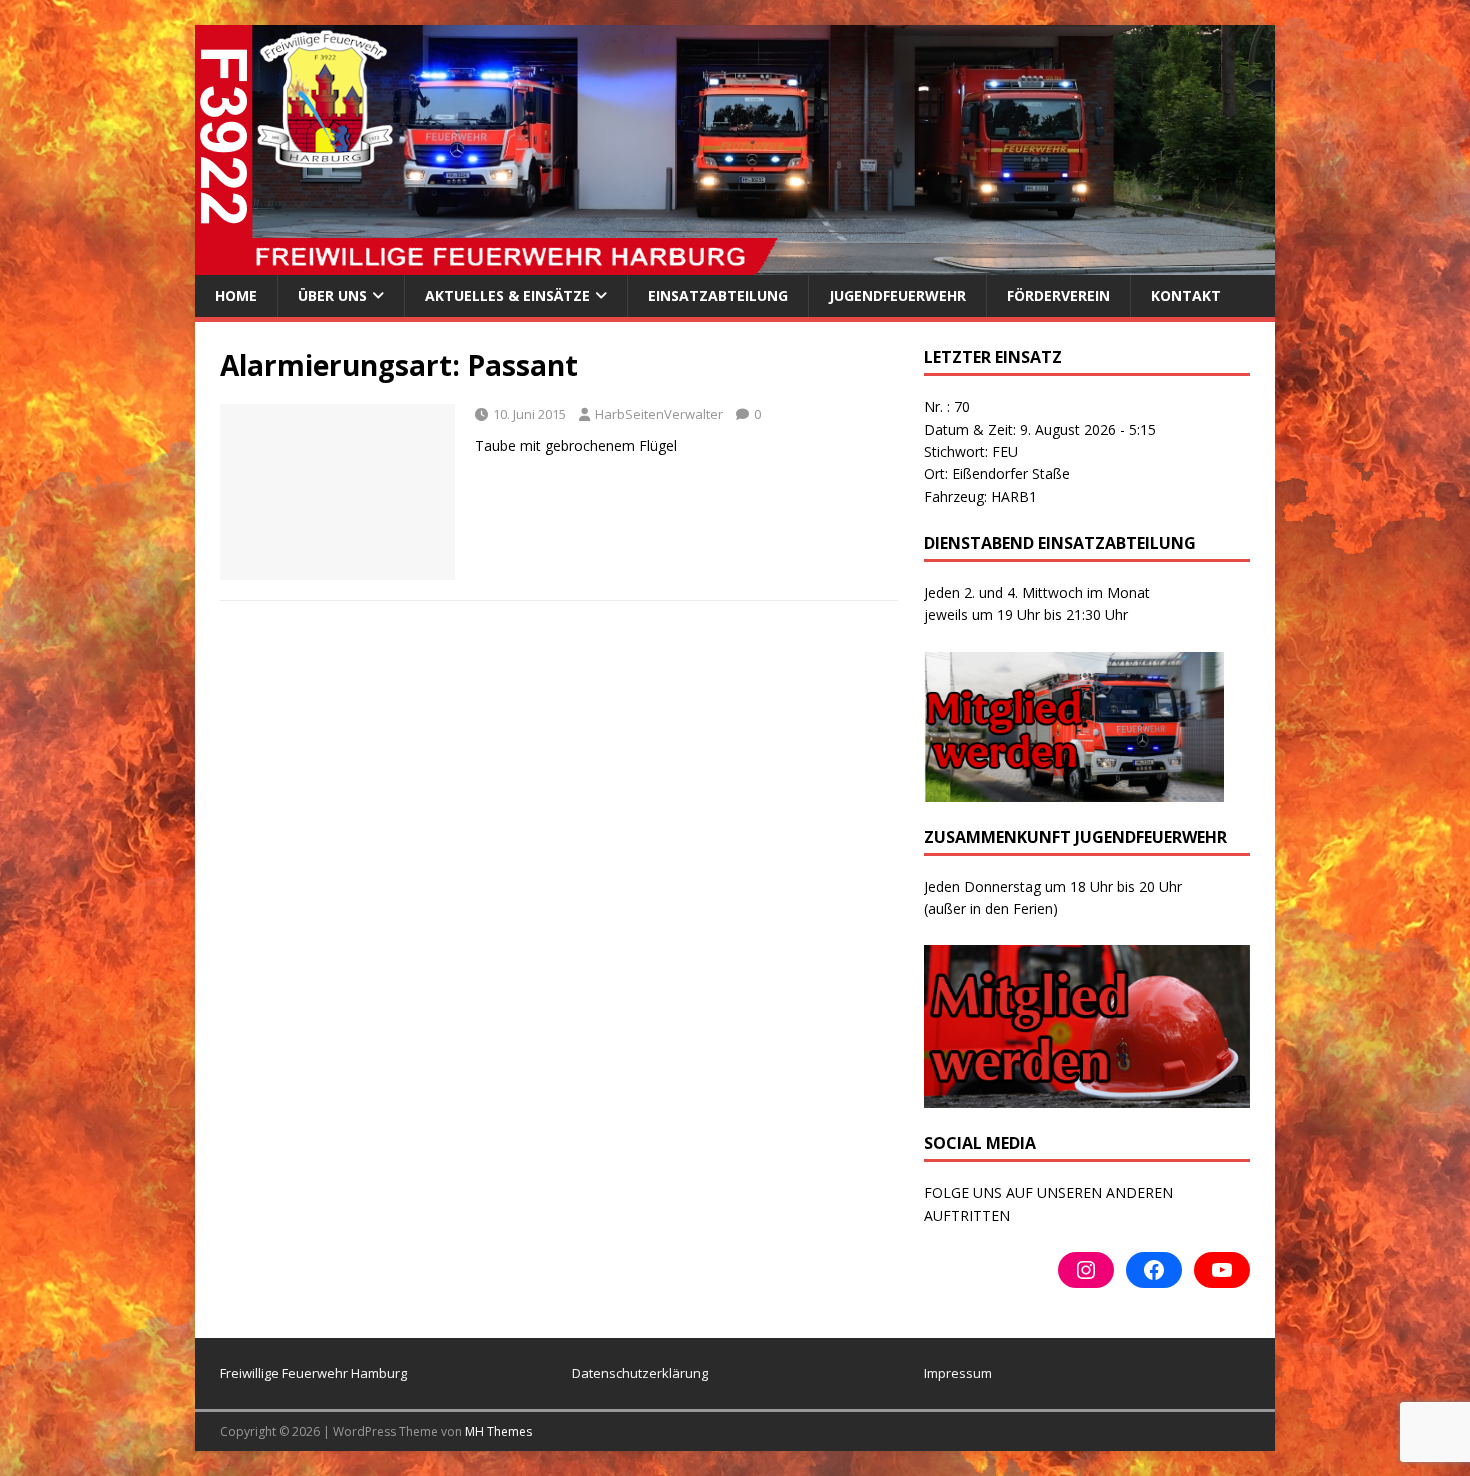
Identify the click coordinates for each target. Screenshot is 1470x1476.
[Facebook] (1154, 1270)
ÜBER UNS (332, 295)
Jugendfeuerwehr (897, 295)
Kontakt (1186, 295)
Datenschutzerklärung (640, 1373)
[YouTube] (1222, 1270)
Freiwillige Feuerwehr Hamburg (313, 1373)
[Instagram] (1086, 1270)
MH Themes (498, 1431)
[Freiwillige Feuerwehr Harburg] (735, 263)
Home (236, 295)
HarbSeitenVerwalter (659, 414)
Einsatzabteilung (718, 295)
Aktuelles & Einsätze (507, 295)
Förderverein (1058, 295)
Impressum (958, 1373)
